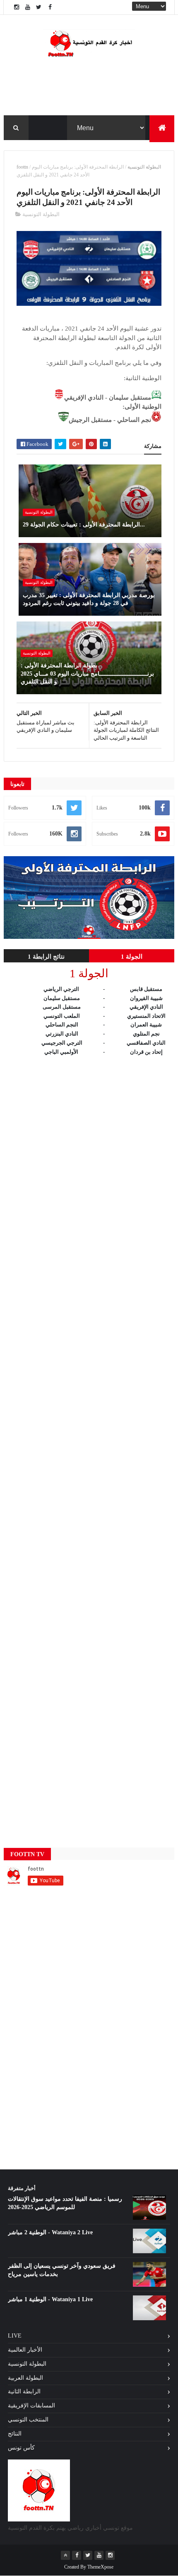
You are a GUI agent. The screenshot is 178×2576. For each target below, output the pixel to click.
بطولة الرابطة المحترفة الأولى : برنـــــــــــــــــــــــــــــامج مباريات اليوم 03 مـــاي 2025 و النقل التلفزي (87, 674)
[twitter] (39, 7)
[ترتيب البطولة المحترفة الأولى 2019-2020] (89, 937)
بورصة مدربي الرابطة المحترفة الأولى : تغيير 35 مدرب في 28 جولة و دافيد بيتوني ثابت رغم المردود (89, 599)
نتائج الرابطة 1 (46, 957)
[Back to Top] (65, 2555)
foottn (22, 167)
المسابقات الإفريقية (31, 2406)
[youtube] (28, 7)
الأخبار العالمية (25, 2350)
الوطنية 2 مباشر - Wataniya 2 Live (50, 2232)
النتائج (15, 2434)
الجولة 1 (132, 957)
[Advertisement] (89, 1444)
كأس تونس (21, 2448)
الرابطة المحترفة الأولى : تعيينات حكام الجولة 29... (84, 525)
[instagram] (17, 7)
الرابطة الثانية (24, 2391)
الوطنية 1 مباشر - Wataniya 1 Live (50, 2299)
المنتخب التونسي (28, 2420)
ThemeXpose (100, 2567)
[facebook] (50, 7)
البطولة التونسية (144, 167)
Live (15, 2336)
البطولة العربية (25, 2378)
